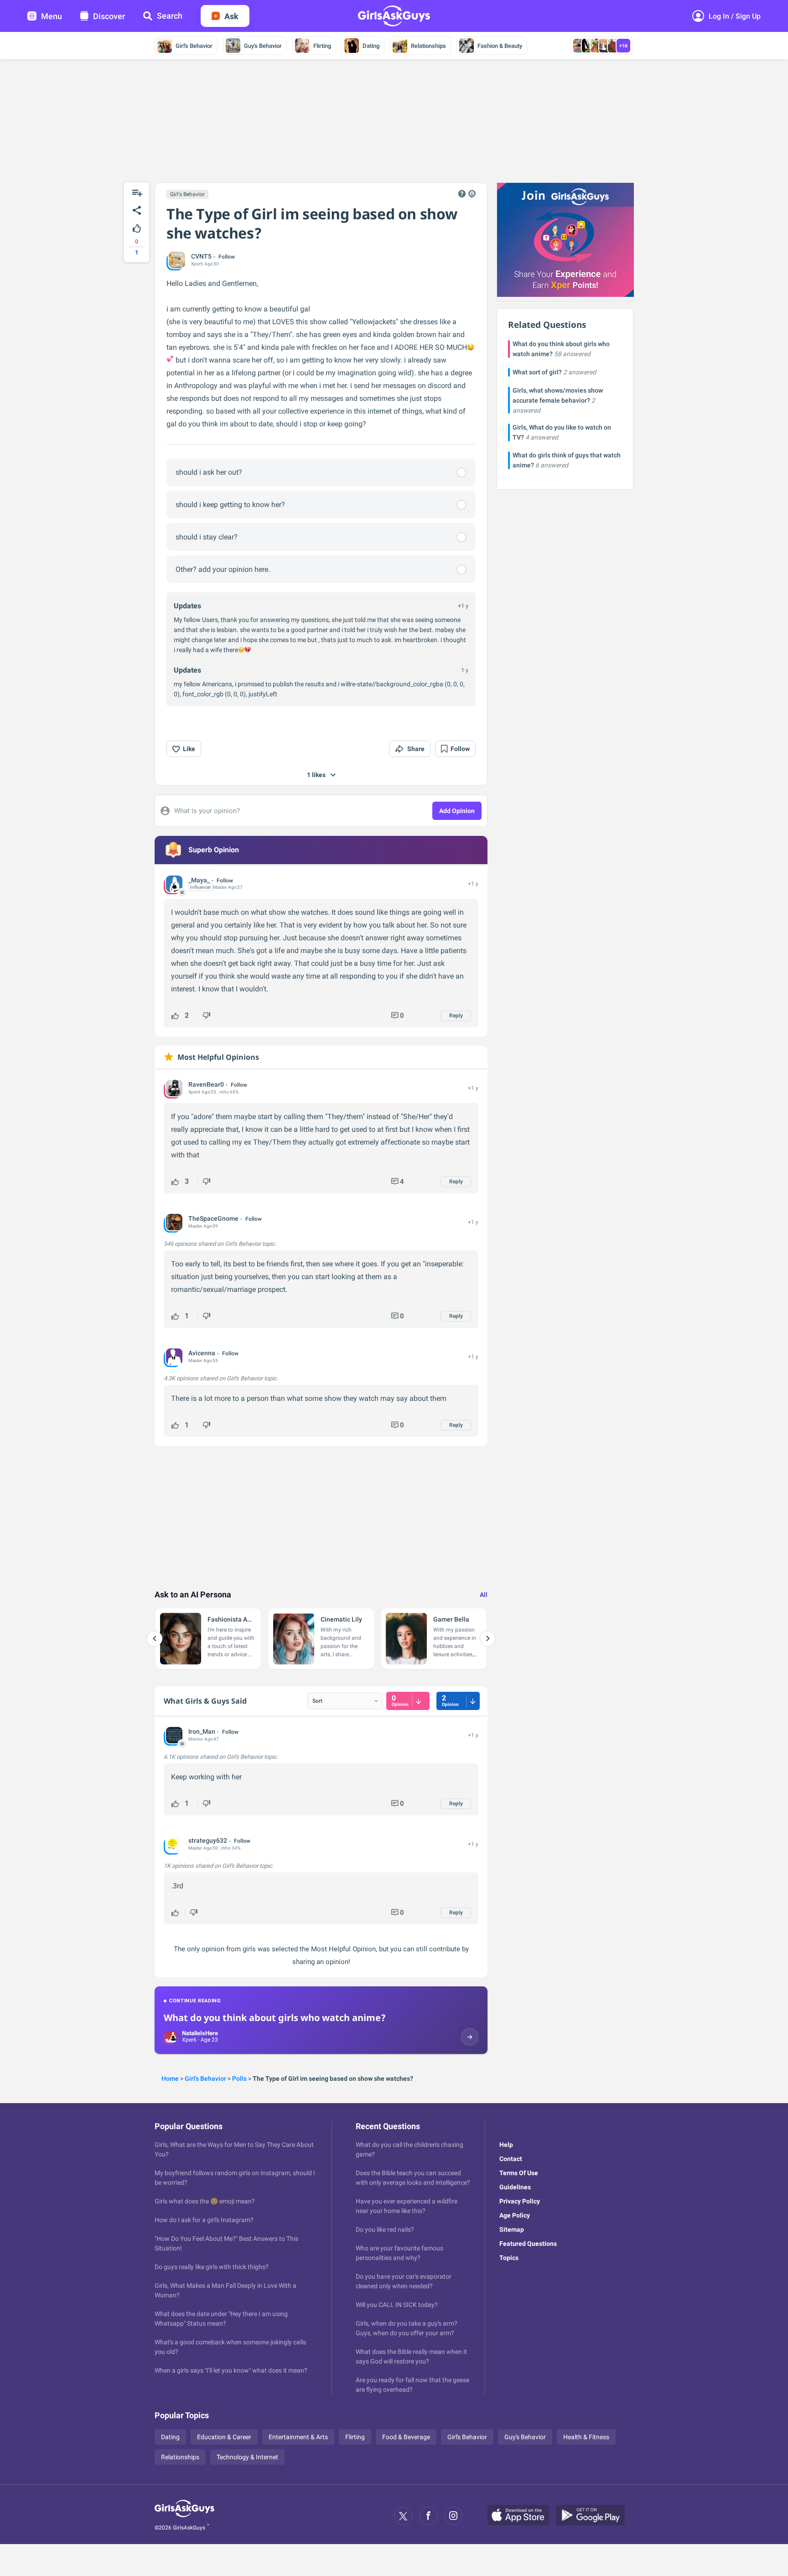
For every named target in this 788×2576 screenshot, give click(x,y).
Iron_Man (202, 1731)
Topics (509, 2258)
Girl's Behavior (194, 46)
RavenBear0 (206, 1084)
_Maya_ (199, 880)
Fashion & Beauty (500, 46)
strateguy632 (208, 1840)
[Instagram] (453, 2516)
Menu (52, 16)
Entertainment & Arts (298, 2437)
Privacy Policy (520, 2201)
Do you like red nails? (385, 2229)
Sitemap (512, 2229)
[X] (403, 2516)
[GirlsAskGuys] (184, 2516)
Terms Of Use (519, 2173)
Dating (371, 46)
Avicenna (202, 1353)
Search (170, 16)
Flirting (322, 46)
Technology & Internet (247, 2457)
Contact (511, 2159)
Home (170, 2078)
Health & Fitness (586, 2437)
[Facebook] (428, 2516)
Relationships (428, 46)
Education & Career (224, 2437)
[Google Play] (594, 2516)
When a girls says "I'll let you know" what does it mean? (231, 2370)
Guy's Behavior (263, 46)
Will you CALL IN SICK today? (397, 2305)
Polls (239, 2078)
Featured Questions (528, 2244)
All (484, 1595)
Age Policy (515, 2215)
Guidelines (515, 2187)
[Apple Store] (522, 2516)
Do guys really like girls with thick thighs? (212, 2267)
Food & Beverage (406, 2437)
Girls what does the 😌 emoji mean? (205, 2201)
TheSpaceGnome (213, 1218)
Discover (109, 16)
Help (506, 2145)
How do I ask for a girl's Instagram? (204, 2220)
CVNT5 (201, 256)
